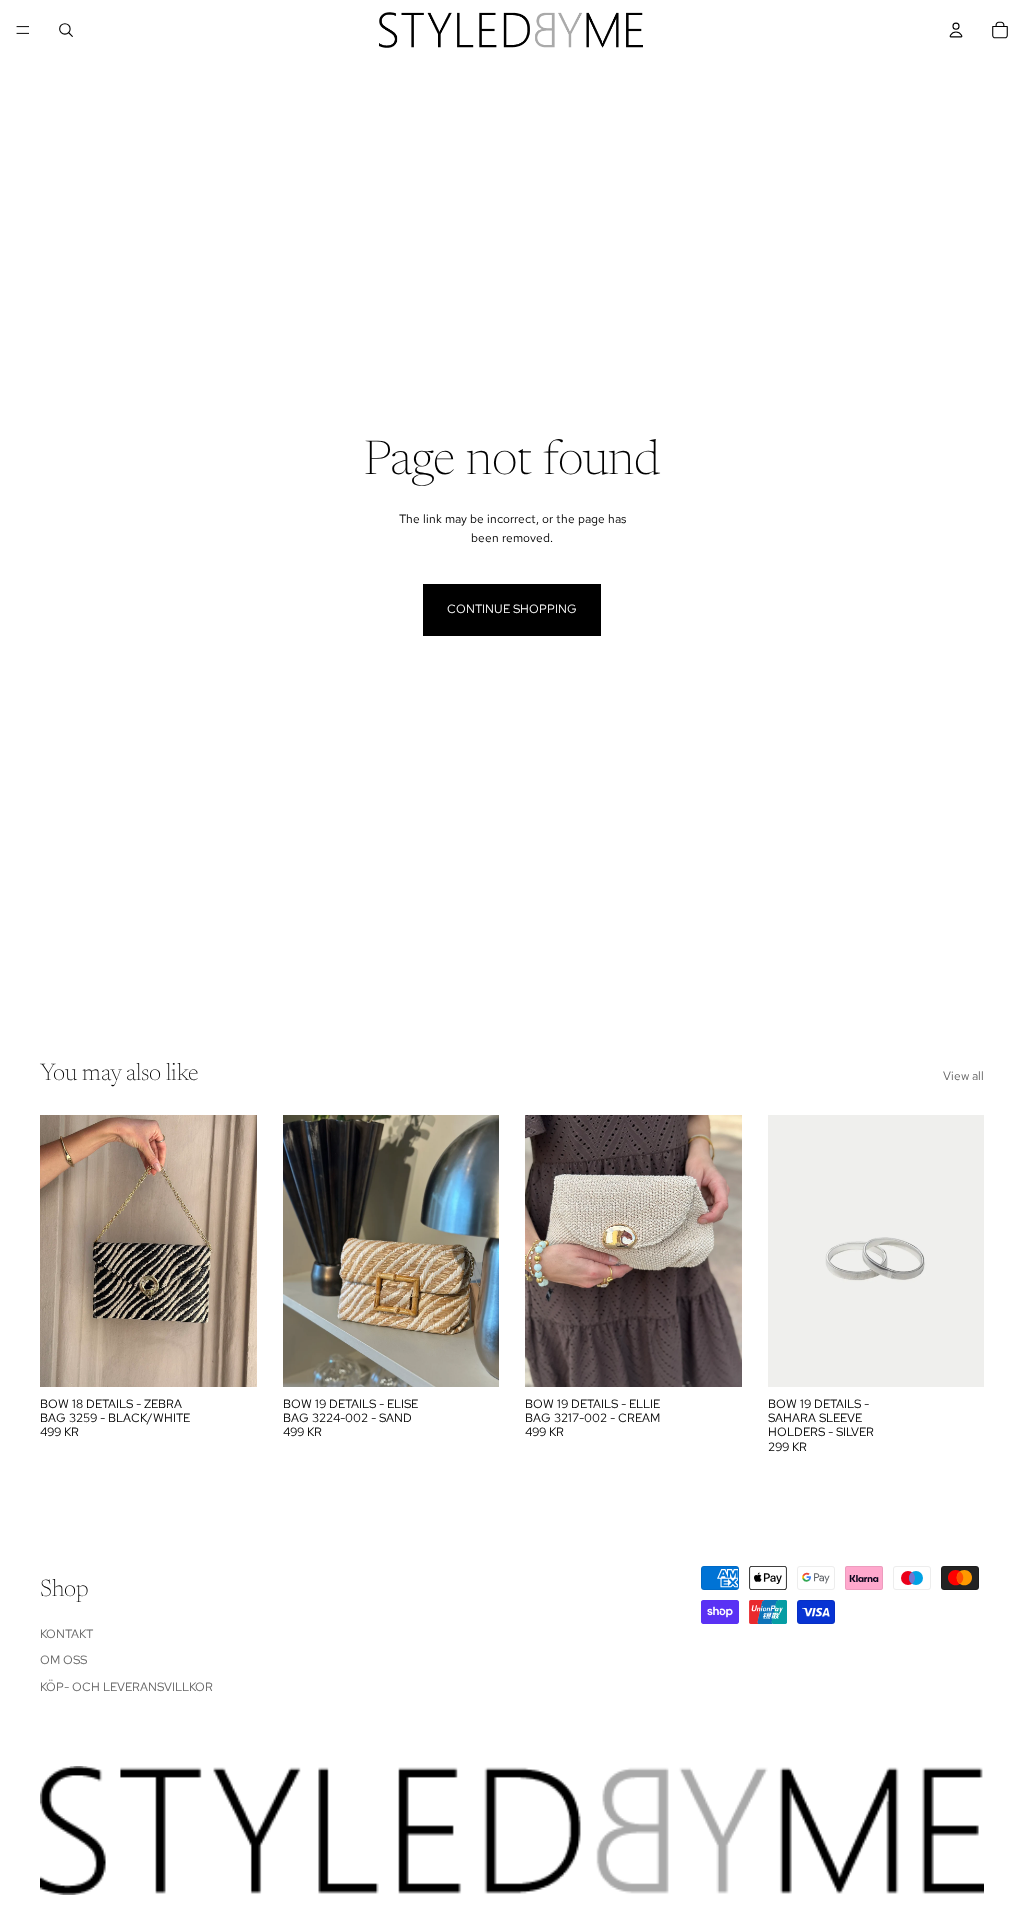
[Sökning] (66, 30)
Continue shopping (512, 609)
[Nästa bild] (477, 1251)
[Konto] (956, 30)
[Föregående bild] (305, 1251)
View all (963, 1076)
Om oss (63, 1660)
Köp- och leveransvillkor (126, 1687)
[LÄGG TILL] (226, 1356)
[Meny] (23, 30)
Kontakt (66, 1634)
